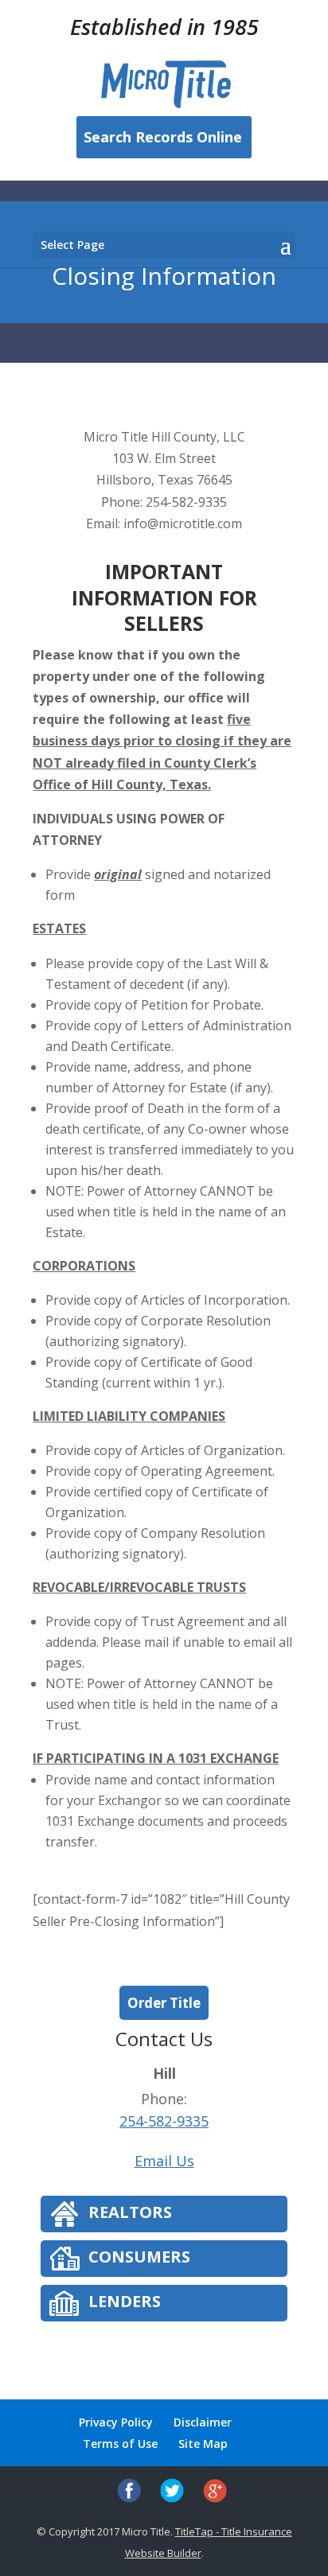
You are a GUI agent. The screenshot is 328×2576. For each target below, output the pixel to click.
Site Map (203, 2444)
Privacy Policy (116, 2422)
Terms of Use (120, 2444)
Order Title (164, 2003)
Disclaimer (203, 2422)
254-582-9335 (164, 2121)
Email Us (164, 2161)
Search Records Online (163, 137)
